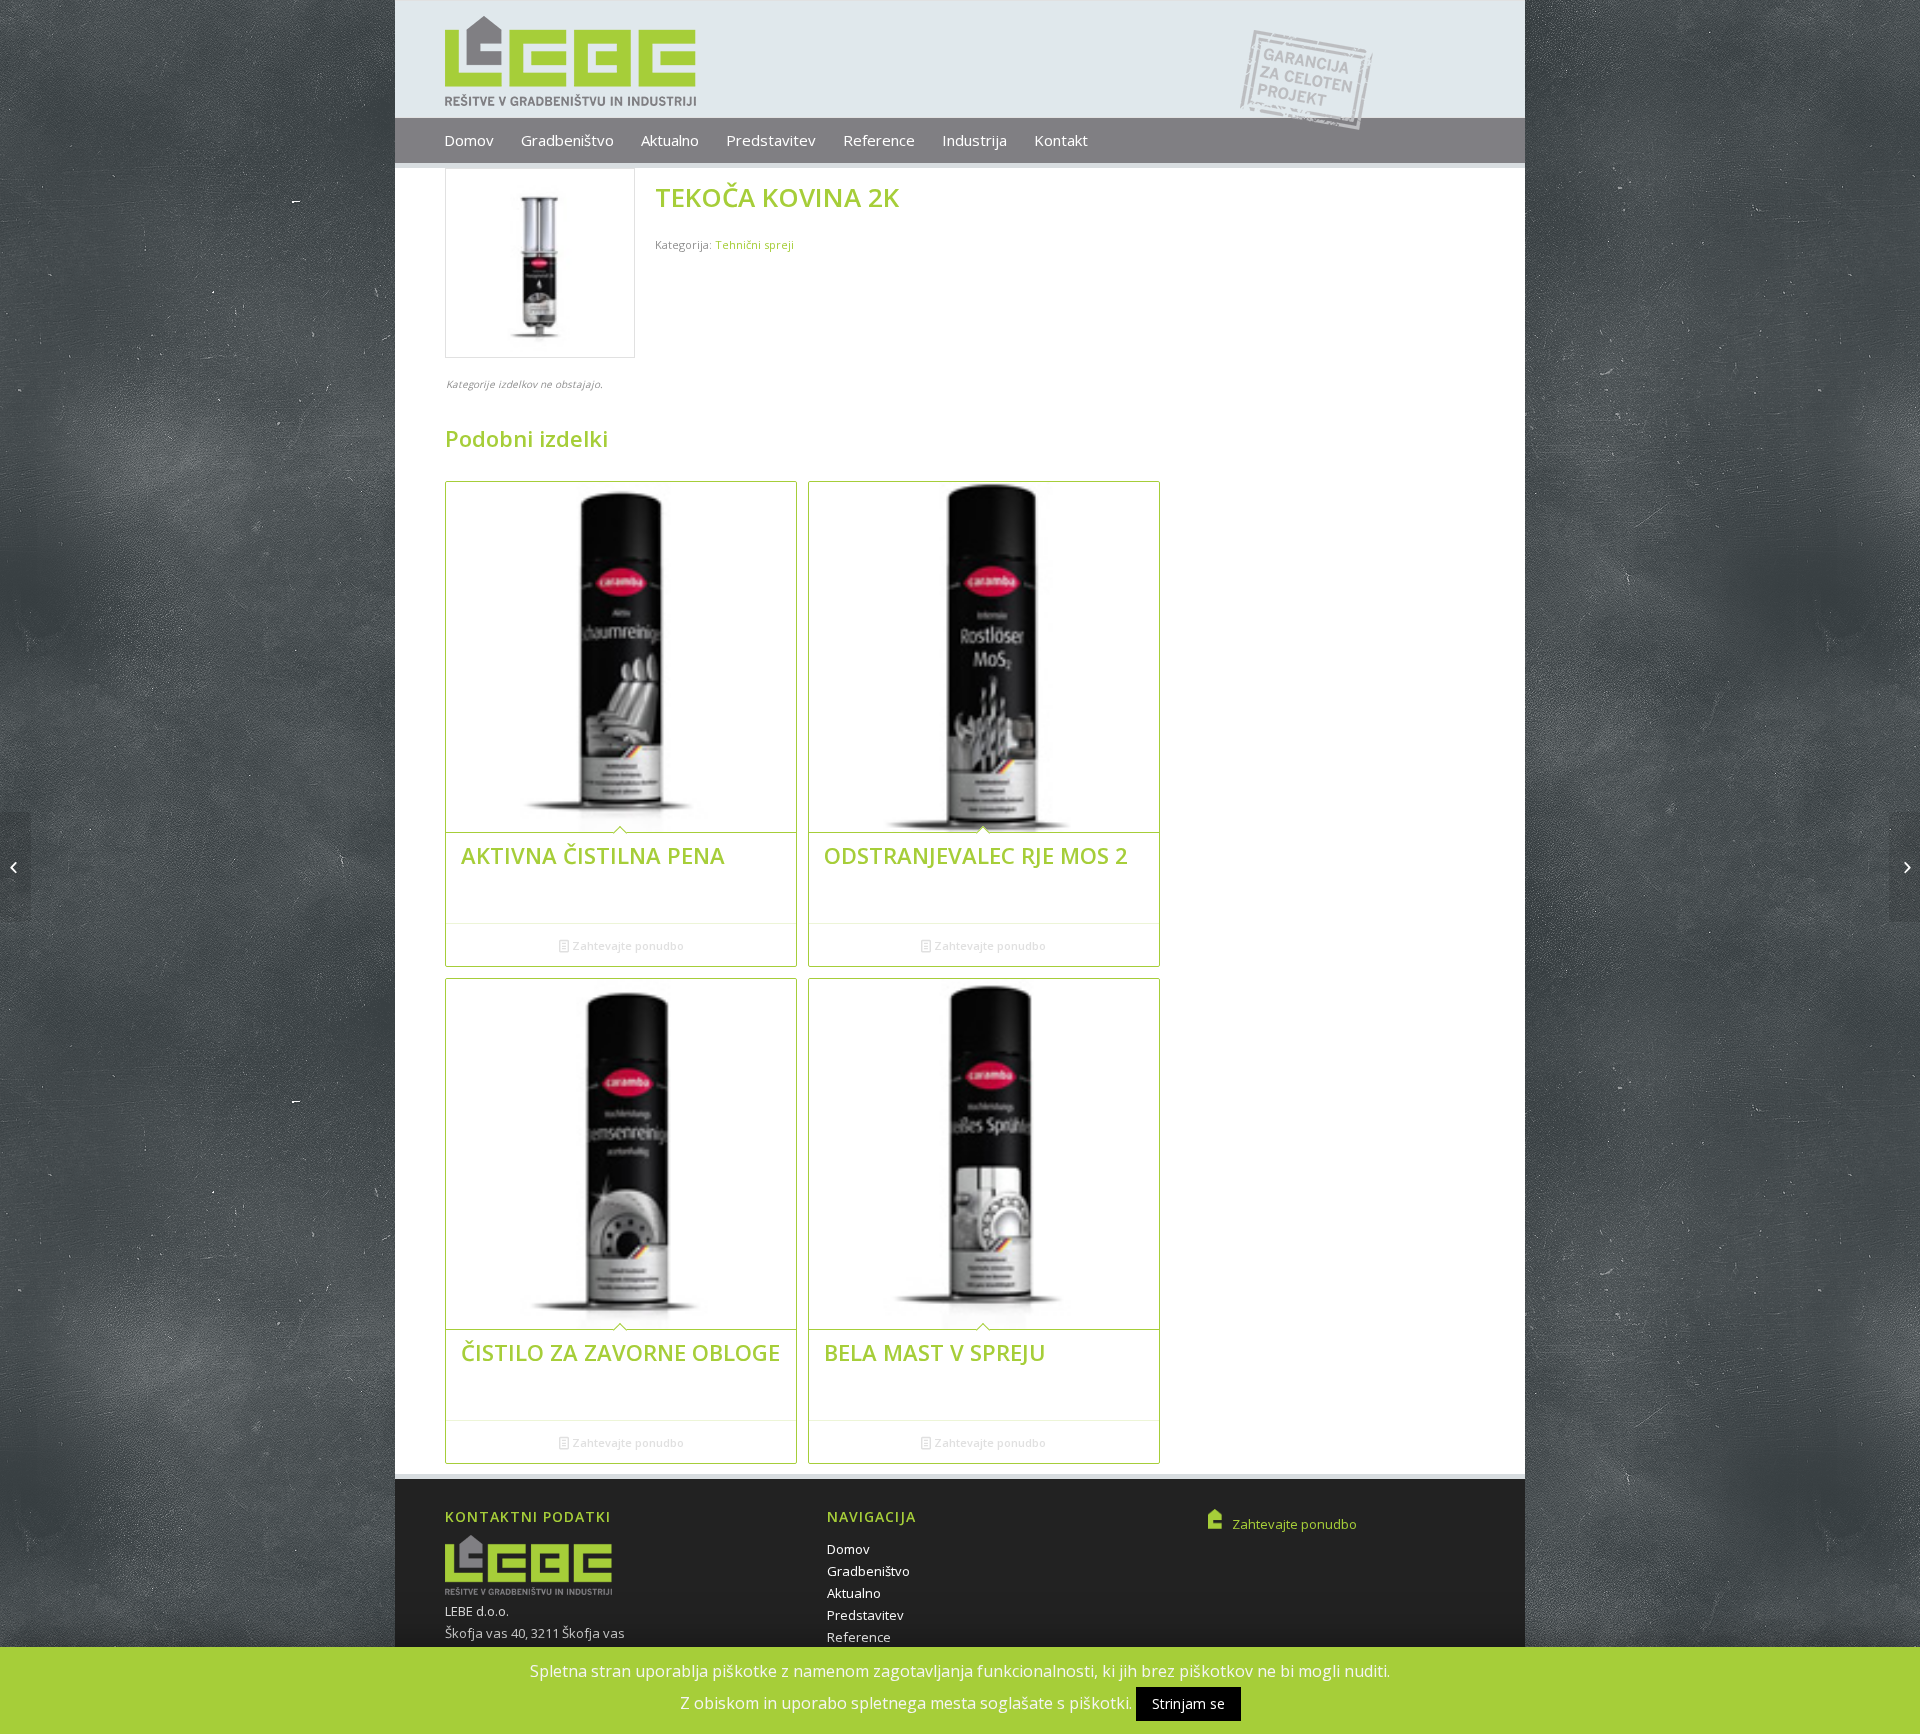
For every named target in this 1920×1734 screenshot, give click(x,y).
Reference (859, 1637)
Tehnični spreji (754, 244)
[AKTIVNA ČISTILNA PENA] (1904, 867)
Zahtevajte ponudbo (626, 945)
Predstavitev (865, 1615)
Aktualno (854, 1593)
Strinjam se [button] (1188, 1703)
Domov (848, 1549)
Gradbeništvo (868, 1571)
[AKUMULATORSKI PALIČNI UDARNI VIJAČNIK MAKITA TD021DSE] (15, 867)
